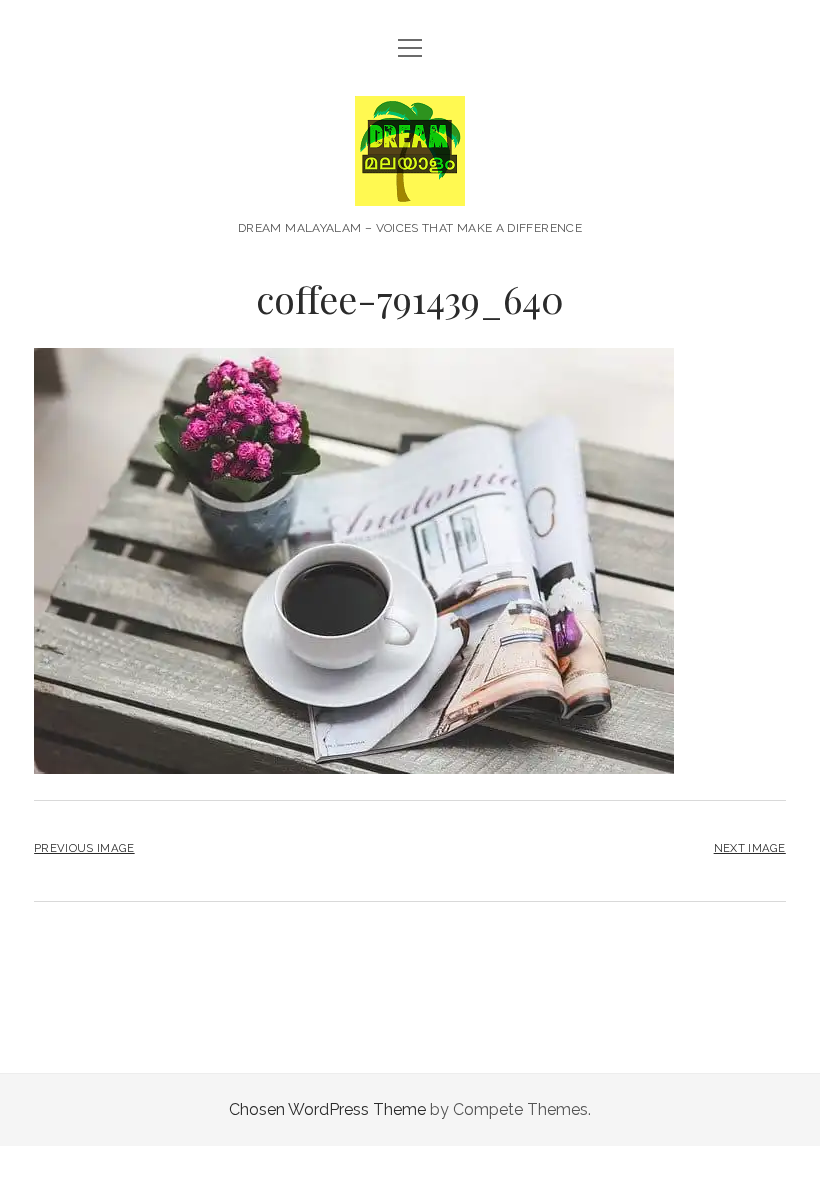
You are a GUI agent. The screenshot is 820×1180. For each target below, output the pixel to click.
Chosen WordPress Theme (327, 1109)
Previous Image (84, 848)
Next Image (750, 848)
